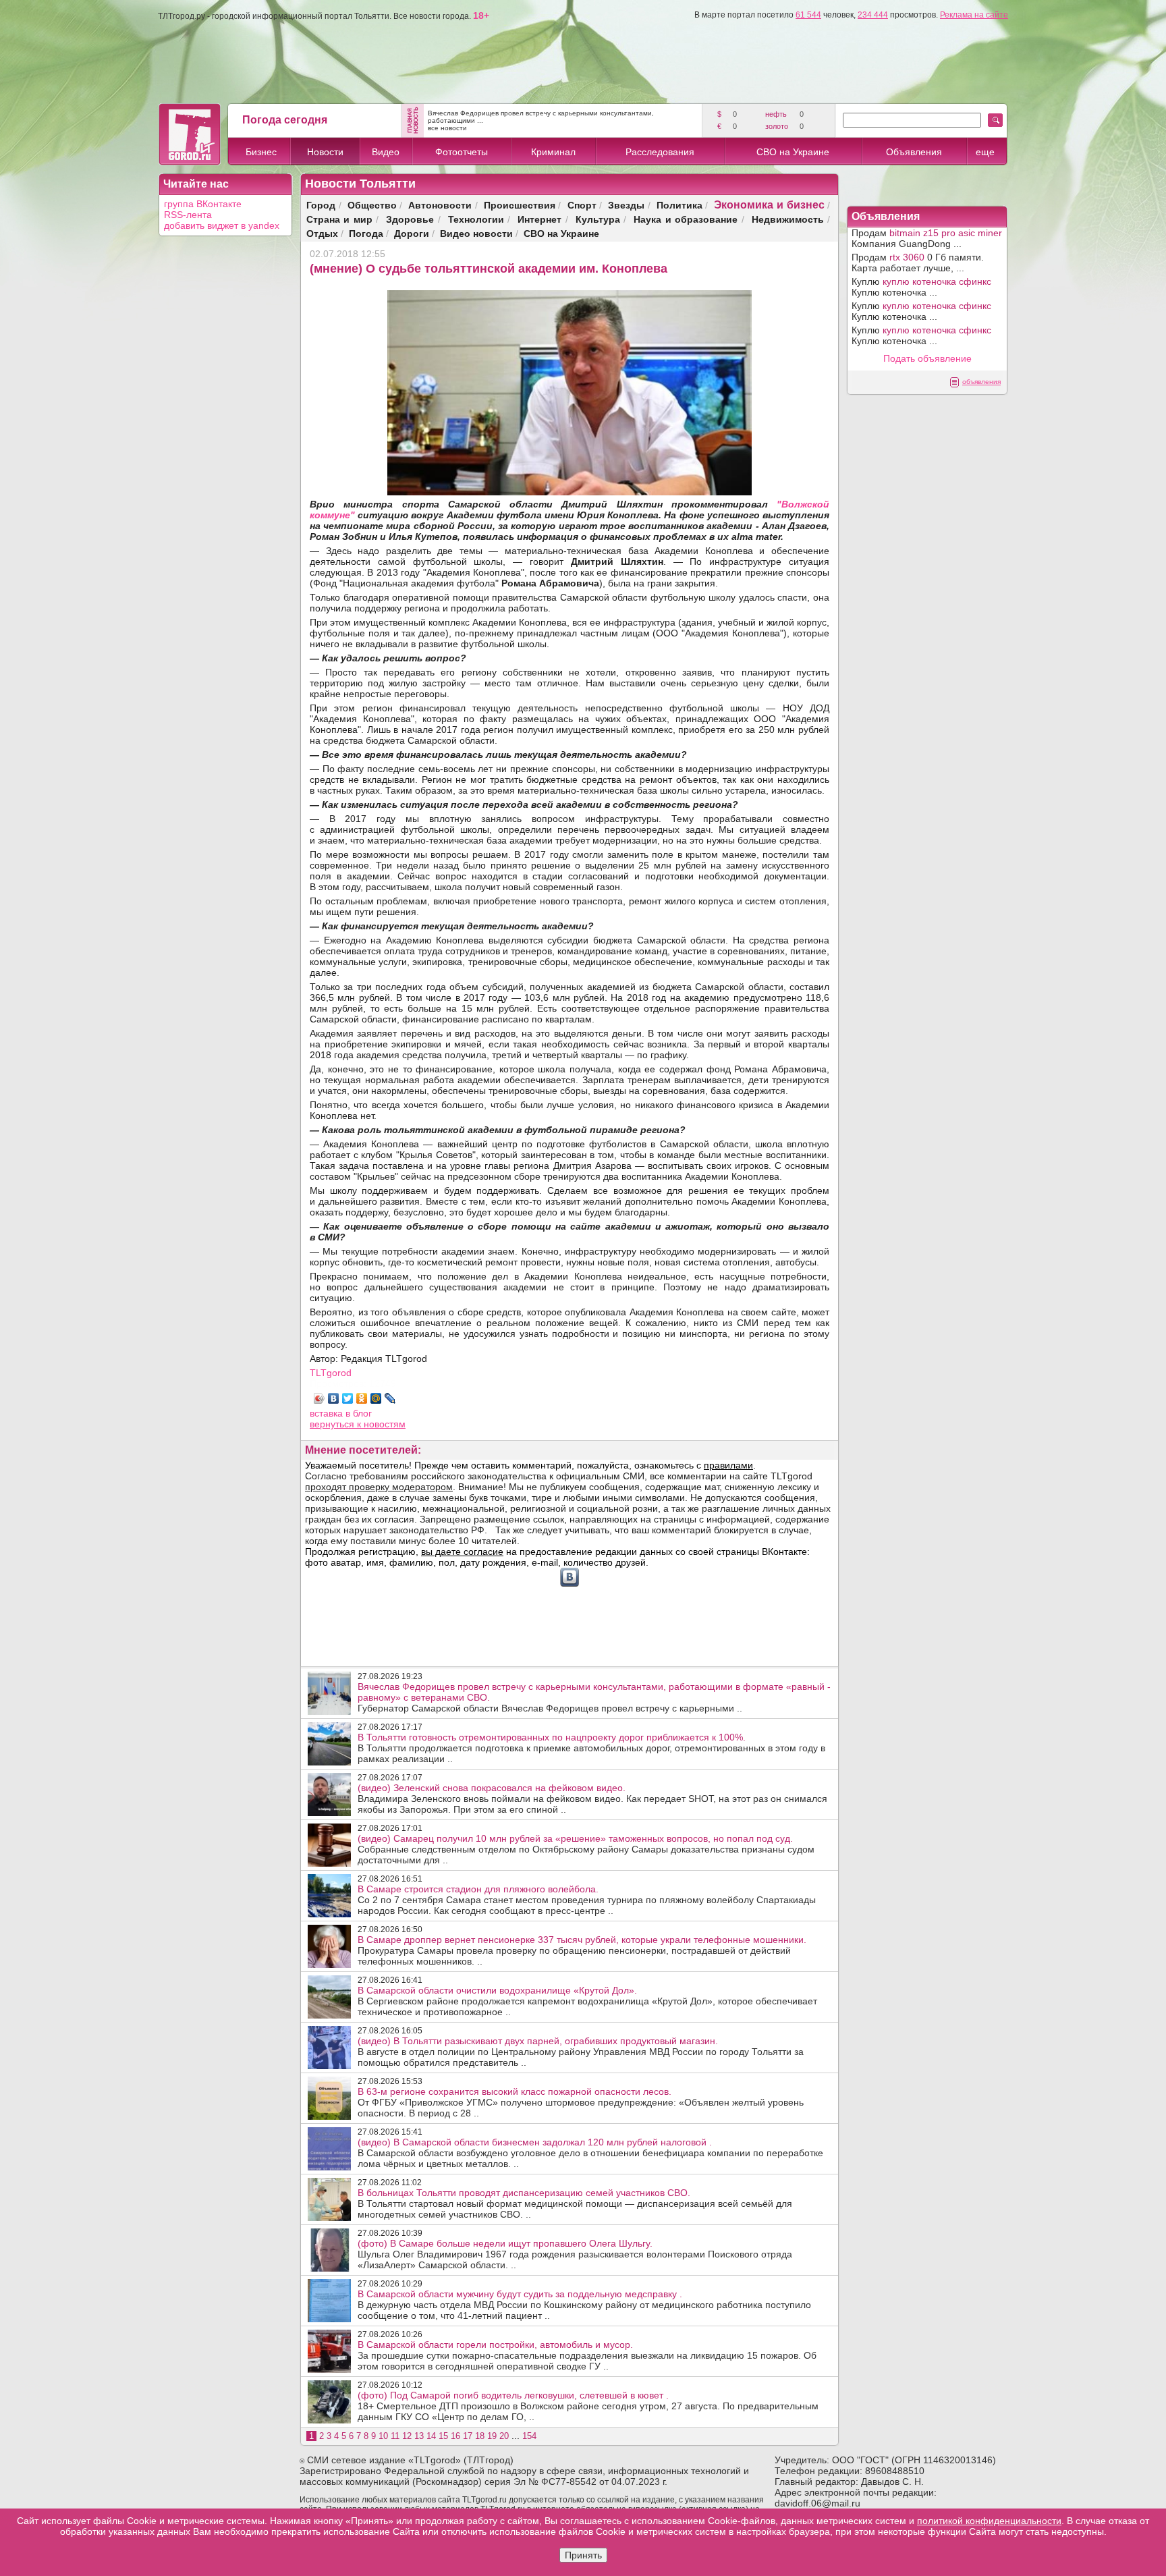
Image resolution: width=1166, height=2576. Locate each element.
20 (504, 2436)
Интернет (539, 219)
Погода (366, 233)
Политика (679, 205)
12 (407, 2436)
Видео (386, 152)
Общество (372, 205)
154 (529, 2436)
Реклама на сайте (974, 15)
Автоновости (440, 205)
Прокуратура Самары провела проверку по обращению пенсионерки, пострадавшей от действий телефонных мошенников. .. (582, 1950)
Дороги (412, 233)
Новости (325, 152)
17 (468, 2436)
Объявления (914, 152)
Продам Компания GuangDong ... (927, 238)
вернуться (333, 1424)
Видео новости (476, 233)
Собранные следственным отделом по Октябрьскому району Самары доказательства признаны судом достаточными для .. (586, 1849)
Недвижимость (788, 219)
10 (383, 2436)
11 (395, 2436)
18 (480, 2436)
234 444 (873, 15)
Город (321, 205)
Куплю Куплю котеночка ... (921, 287)
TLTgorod (331, 1373)
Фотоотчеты (462, 152)
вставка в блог (341, 1413)
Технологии (476, 219)
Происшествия (520, 205)
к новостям (381, 1424)
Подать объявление (927, 358)
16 (455, 2436)
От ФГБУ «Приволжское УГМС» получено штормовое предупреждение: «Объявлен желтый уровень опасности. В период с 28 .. (581, 2102)
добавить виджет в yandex (222, 225)
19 (492, 2436)
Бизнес (261, 152)
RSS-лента (188, 215)
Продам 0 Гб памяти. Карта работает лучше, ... (918, 263)
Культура (598, 219)
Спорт (582, 205)
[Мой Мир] (376, 1398)
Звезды (626, 205)
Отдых (322, 233)
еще (985, 152)
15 (443, 2436)
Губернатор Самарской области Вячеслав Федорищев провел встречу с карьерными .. (594, 1697)
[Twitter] (348, 1398)
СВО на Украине (793, 152)
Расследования (660, 152)
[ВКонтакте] (334, 1398)
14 (431, 2436)
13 (419, 2436)
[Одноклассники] (362, 1398)
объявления (981, 382)
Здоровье (410, 219)
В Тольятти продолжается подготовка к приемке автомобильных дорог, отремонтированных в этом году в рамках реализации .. (591, 1748)
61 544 (808, 15)
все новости (447, 128)
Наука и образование (686, 219)
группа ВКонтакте (203, 204)
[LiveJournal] (390, 1398)
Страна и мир (339, 219)
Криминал (553, 152)
